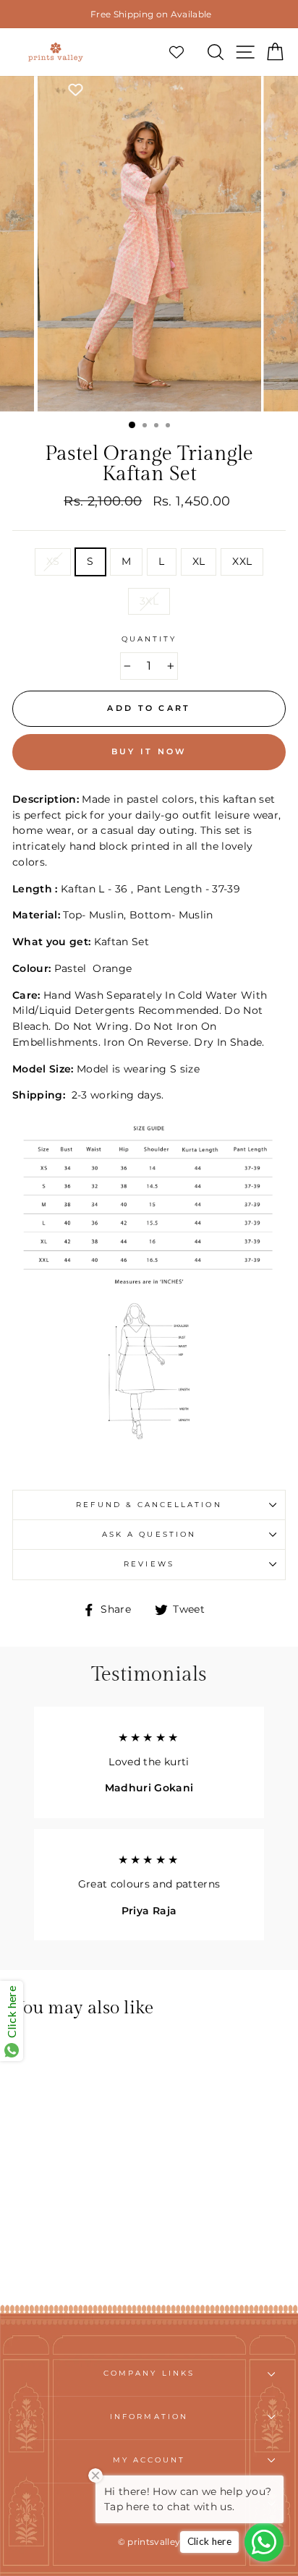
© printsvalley (149, 2542)
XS (53, 561)
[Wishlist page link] (184, 52)
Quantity (149, 639)
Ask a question (149, 1534)
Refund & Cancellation (149, 1505)
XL (199, 561)
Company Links (149, 2373)
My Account (149, 2460)
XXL (242, 561)
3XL (149, 601)
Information (149, 2417)
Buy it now (149, 751)
